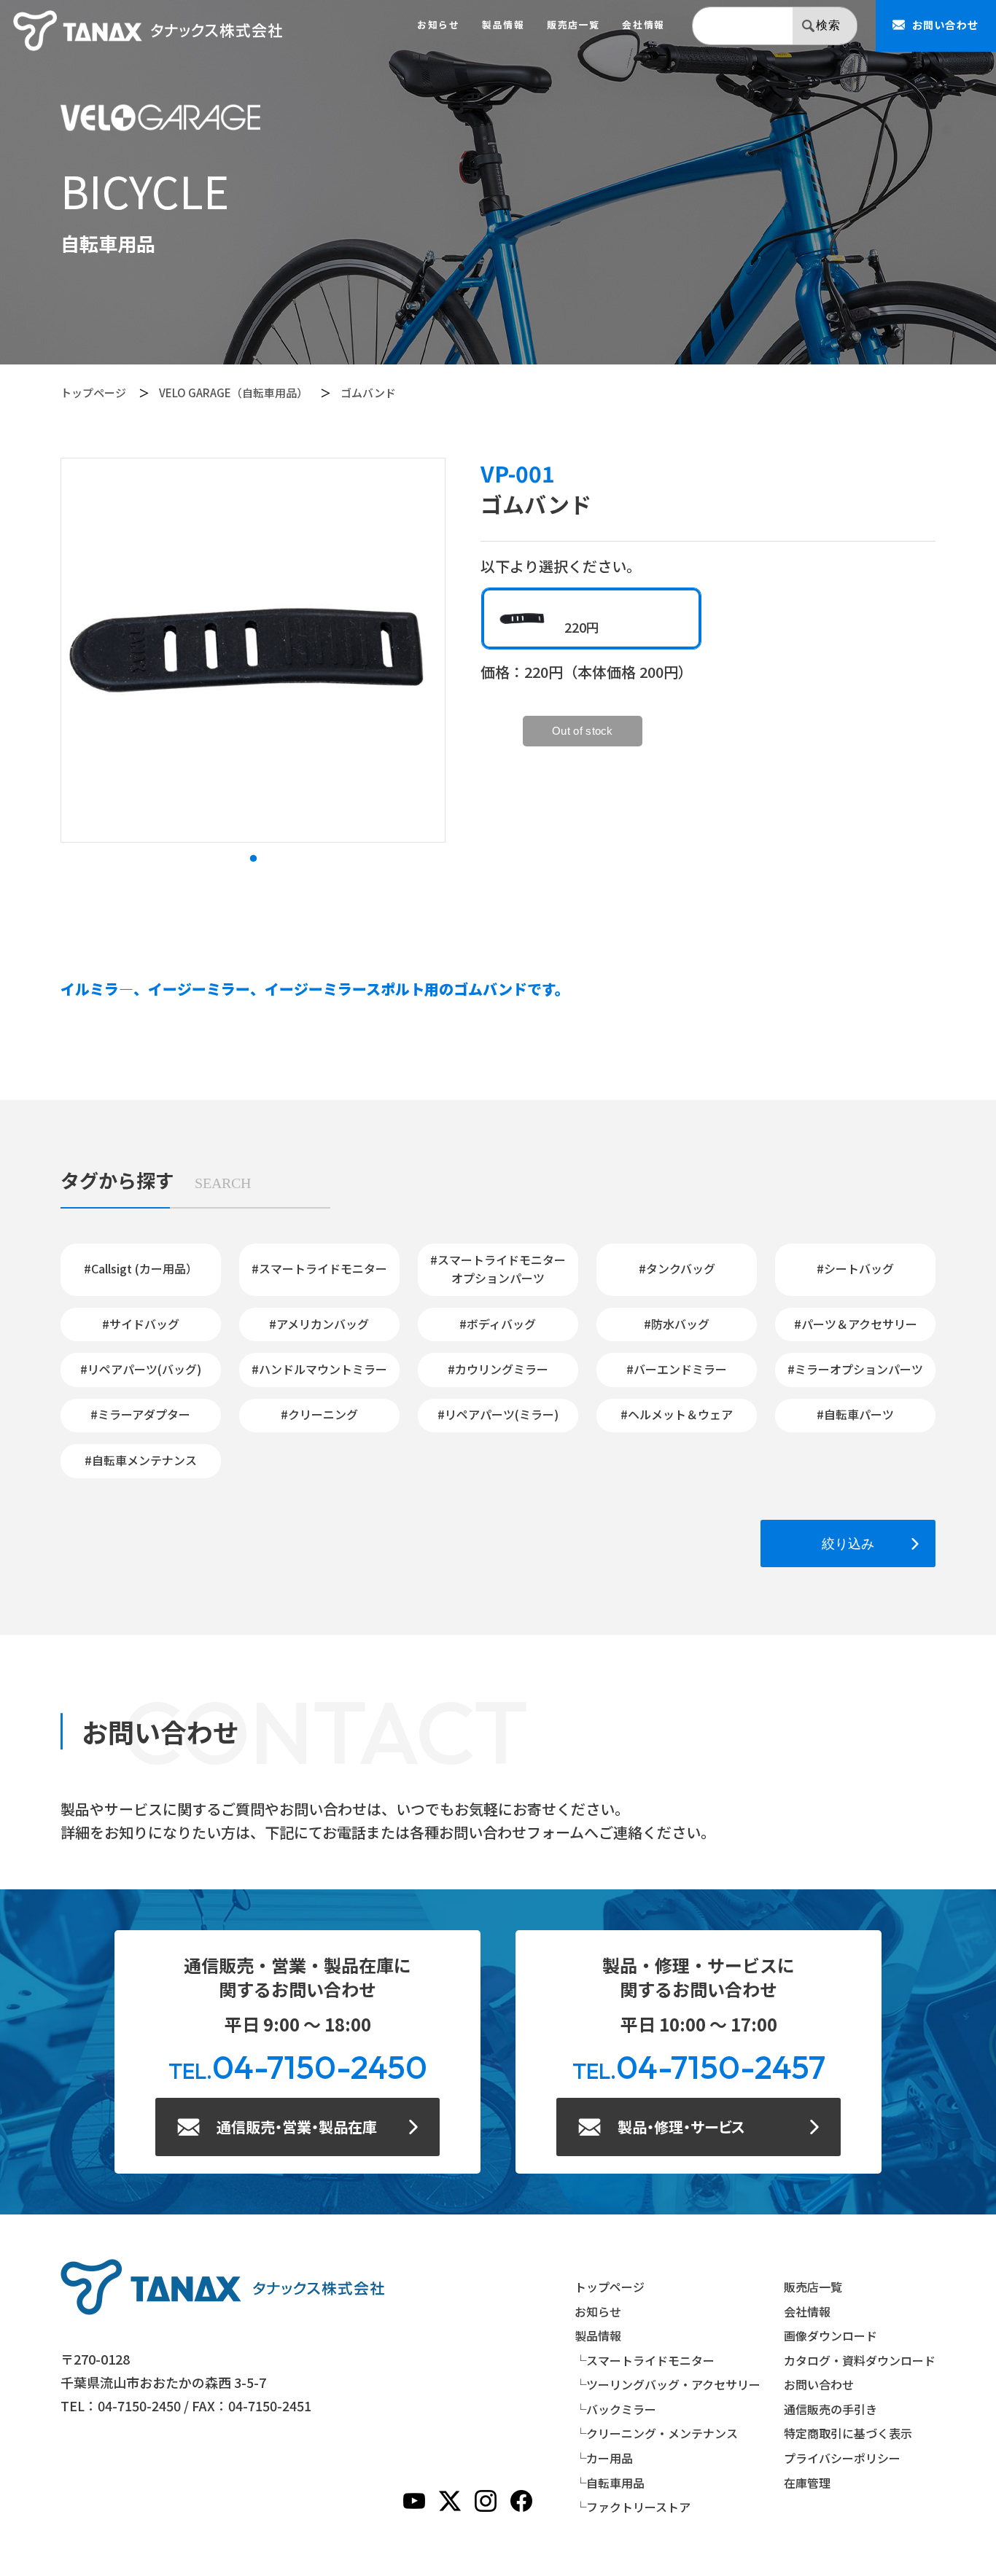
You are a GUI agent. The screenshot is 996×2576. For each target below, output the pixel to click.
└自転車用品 (610, 2483)
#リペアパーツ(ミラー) (498, 1414)
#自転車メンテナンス (141, 1460)
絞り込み (848, 1543)
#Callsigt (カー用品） (141, 1268)
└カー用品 (604, 2458)
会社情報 (643, 25)
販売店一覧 (573, 25)
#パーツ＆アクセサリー (856, 1324)
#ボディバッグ (498, 1324)
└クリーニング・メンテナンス (656, 2433)
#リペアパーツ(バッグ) (141, 1369)
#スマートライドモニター (319, 1268)
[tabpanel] (253, 650)
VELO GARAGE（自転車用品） (233, 393)
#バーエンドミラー (677, 1369)
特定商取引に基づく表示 (848, 2433)
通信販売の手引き (830, 2409)
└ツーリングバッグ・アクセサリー (668, 2384)
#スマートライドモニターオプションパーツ (498, 1269)
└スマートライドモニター (645, 2360)
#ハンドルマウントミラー (319, 1369)
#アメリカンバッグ (319, 1324)
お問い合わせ (819, 2384)
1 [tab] (253, 859)
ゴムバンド (368, 393)
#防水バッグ (677, 1324)
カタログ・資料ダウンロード (860, 2360)
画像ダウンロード (830, 2335)
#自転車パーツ (855, 1414)
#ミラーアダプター (140, 1414)
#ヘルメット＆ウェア (677, 1414)
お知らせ (438, 25)
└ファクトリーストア (633, 2507)
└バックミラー (615, 2409)
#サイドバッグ (141, 1324)
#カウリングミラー (498, 1369)
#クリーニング (319, 1414)
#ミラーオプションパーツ (855, 1369)
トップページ (93, 393)
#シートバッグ (855, 1268)
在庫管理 (807, 2483)
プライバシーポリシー (842, 2458)
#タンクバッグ (677, 1268)
